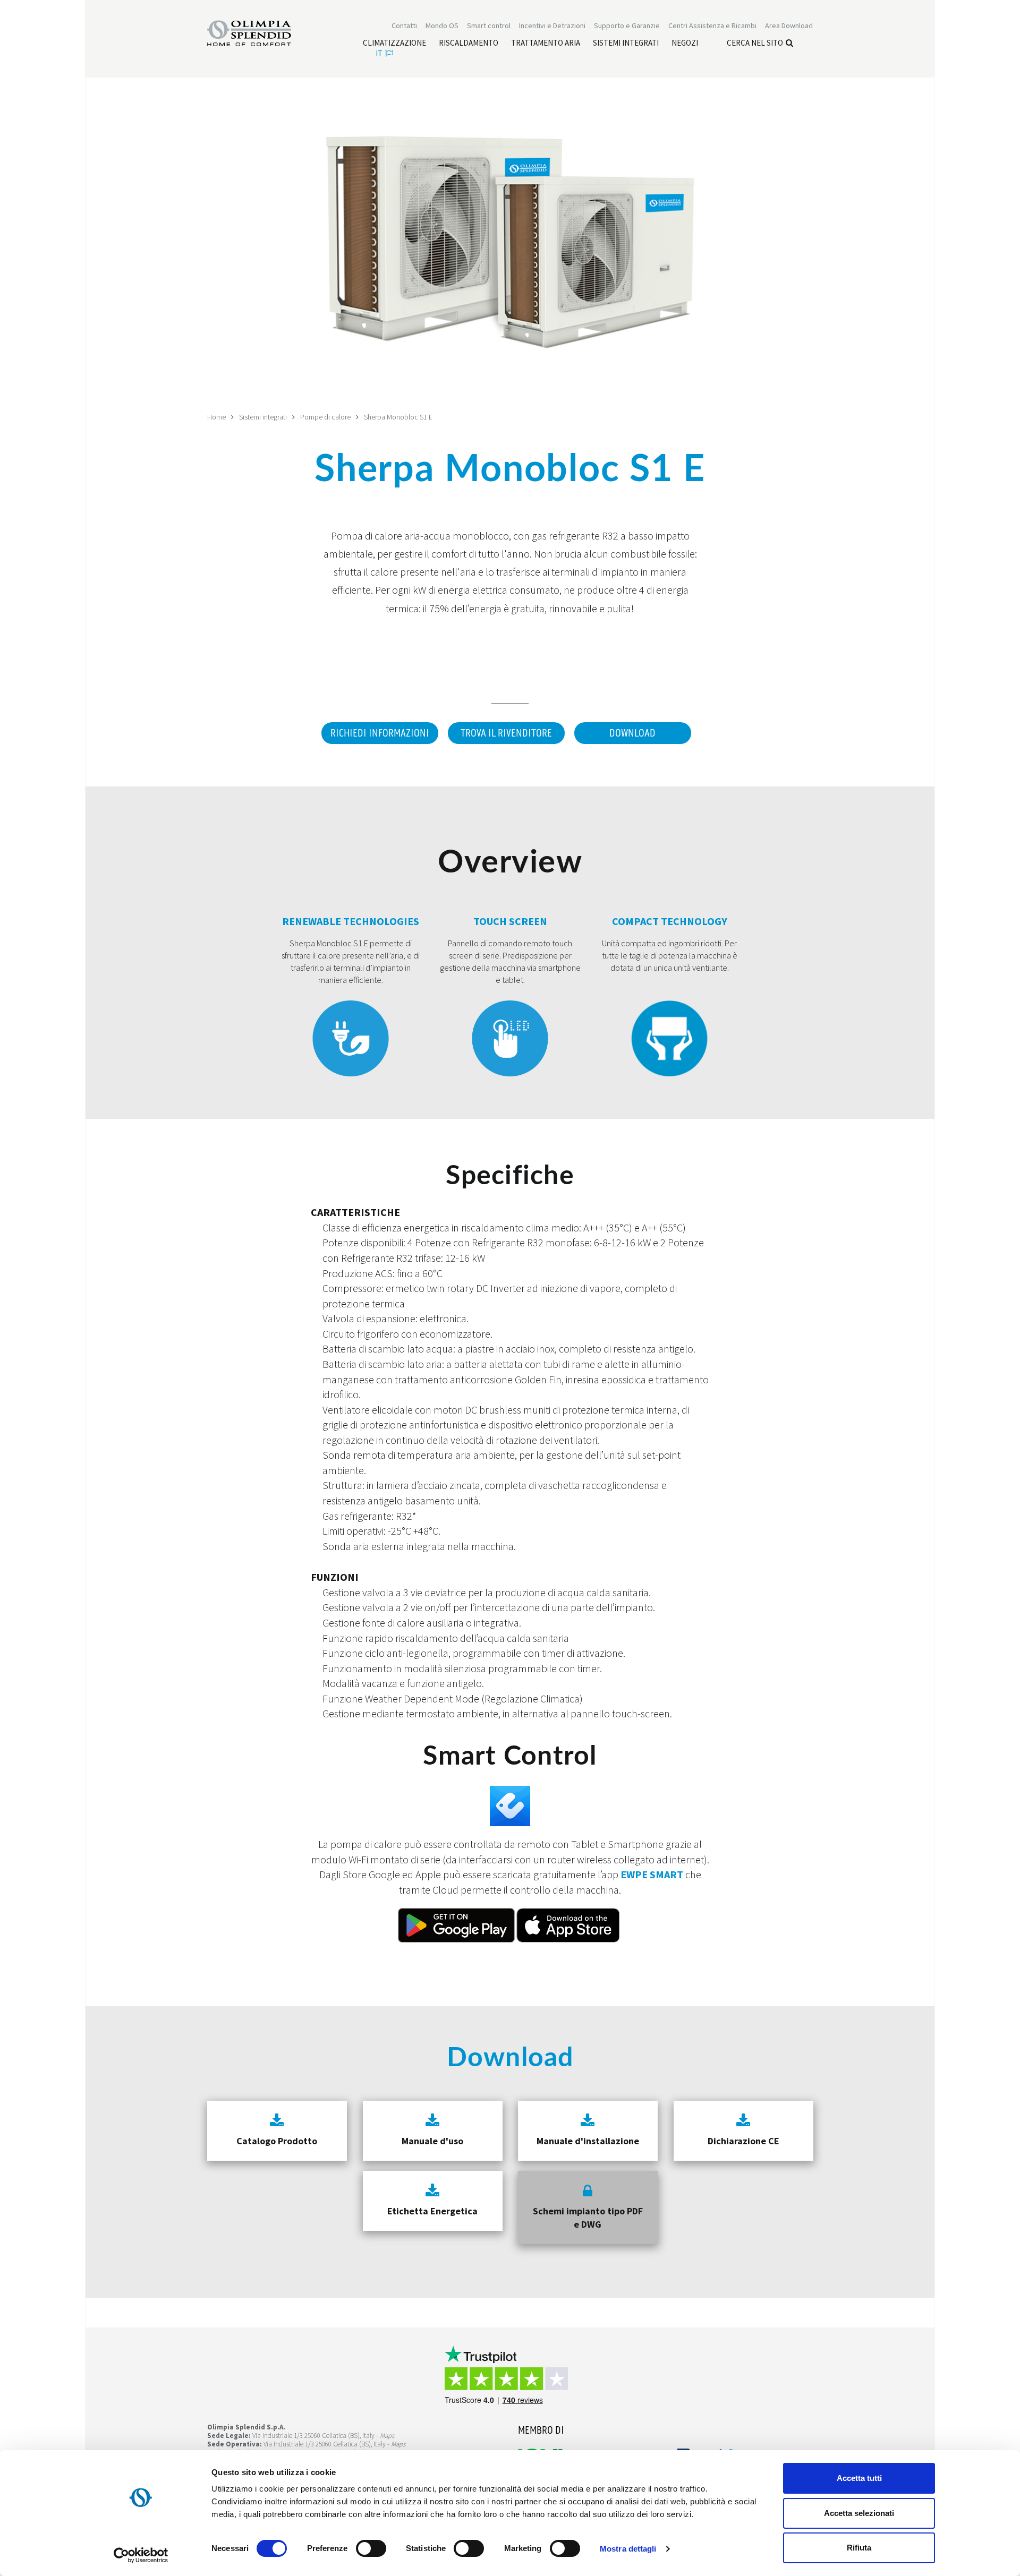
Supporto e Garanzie (627, 25)
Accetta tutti (859, 2478)
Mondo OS (442, 25)
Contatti (404, 25)
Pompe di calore (325, 417)
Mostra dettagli (628, 2549)
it (379, 53)
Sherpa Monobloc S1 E (398, 417)
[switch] (371, 2548)
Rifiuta (859, 2548)
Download (632, 733)
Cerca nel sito (755, 43)
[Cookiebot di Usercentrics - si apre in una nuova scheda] (141, 2555)
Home (216, 417)
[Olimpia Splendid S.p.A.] (260, 32)
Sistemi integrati (263, 417)
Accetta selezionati (859, 2513)
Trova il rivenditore (506, 733)
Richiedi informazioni (380, 733)
